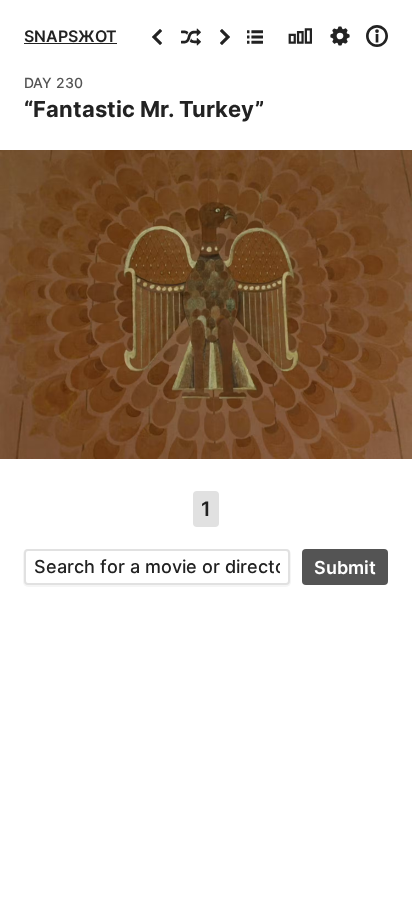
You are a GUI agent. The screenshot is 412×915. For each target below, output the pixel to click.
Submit (345, 567)
